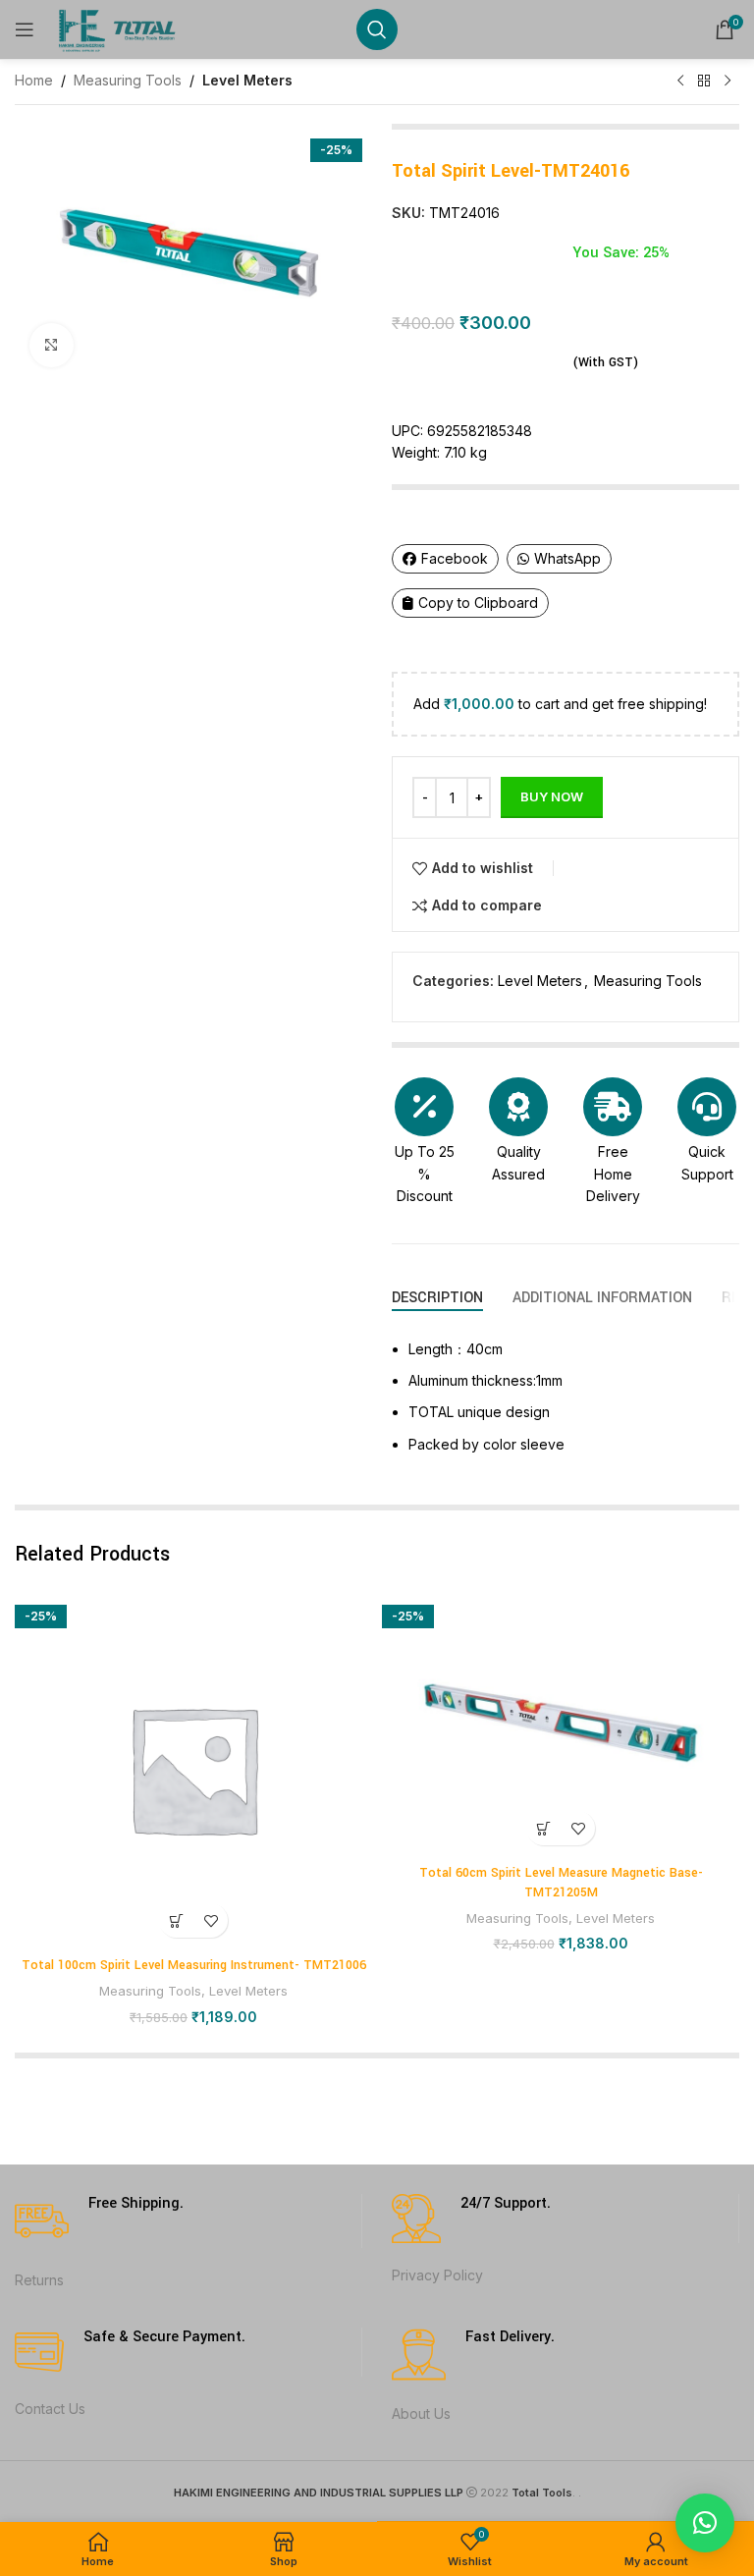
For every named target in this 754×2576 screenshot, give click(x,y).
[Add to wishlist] (211, 1920)
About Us (421, 2413)
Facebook (455, 558)
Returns (39, 2280)
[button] (176, 1920)
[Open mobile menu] (25, 29)
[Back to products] (704, 82)
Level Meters (247, 80)
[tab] (437, 1298)
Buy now (552, 796)
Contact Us (50, 2409)
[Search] (377, 29)
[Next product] (727, 82)
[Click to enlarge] (52, 345)
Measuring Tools (128, 80)
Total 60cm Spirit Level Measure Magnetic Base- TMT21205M (561, 1883)
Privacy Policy (437, 2275)
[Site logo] (119, 28)
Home (34, 80)
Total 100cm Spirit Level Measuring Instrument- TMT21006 (194, 1965)
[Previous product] (680, 82)
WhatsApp (567, 558)
